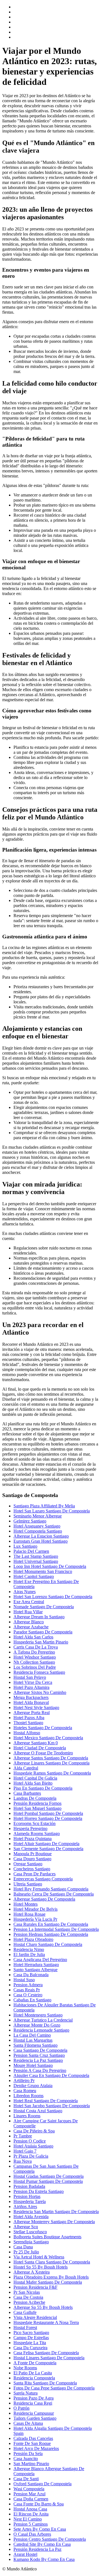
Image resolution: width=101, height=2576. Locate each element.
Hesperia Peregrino (30, 1828)
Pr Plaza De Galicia (31, 2156)
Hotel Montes (26, 1904)
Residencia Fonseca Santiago (39, 1672)
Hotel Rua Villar (28, 1612)
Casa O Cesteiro (28, 1995)
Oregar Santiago (28, 1864)
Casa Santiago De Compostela (40, 2050)
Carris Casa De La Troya (36, 1647)
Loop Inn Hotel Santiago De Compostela (50, 1566)
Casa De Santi (26, 2479)
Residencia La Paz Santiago (38, 2060)
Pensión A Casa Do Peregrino (40, 2070)
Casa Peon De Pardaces (35, 1874)
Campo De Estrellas (31, 2338)
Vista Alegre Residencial (35, 2317)
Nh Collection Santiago (34, 1662)
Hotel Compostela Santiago (38, 1531)
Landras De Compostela (35, 1798)
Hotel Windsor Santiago (35, 1657)
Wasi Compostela (29, 2489)
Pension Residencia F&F (35, 2287)
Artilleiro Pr (24, 2080)
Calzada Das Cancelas (33, 2438)
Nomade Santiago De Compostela (44, 1607)
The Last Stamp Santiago (36, 1556)
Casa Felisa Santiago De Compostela (46, 2353)
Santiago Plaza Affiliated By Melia (44, 1506)
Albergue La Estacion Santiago (41, 1536)
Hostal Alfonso (27, 1733)
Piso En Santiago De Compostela (43, 1788)
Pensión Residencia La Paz (37, 2549)
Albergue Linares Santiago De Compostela (51, 1763)
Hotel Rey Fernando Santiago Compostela (51, 1889)
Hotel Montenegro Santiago (38, 2015)
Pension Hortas (27, 2196)
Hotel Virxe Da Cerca (33, 1682)
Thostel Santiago (28, 1723)
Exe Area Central (29, 1602)
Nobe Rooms (25, 2368)
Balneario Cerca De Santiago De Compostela (54, 1894)
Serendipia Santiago (31, 2242)
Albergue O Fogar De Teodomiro (43, 1753)
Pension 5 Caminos (31, 2524)
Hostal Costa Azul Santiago (38, 2111)
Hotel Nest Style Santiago (36, 1707)
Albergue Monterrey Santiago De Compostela (54, 2222)
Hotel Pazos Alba (29, 1718)
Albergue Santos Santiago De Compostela (51, 1758)
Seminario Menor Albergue (38, 1516)
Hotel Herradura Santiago (36, 1965)
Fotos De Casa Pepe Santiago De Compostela (54, 2388)
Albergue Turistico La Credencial (43, 2020)
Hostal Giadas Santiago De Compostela (49, 2176)
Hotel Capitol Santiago (34, 1576)
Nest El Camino (28, 2519)
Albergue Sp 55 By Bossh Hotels (43, 2307)
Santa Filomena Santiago (35, 2045)
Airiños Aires (25, 2206)
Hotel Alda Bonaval (31, 1702)
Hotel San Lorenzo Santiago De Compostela (53, 1597)
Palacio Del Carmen (31, 1551)
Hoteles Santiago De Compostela (43, 1728)
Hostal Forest (25, 2327)
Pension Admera (28, 1985)
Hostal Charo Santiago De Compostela (48, 1944)
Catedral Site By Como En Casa (42, 2544)
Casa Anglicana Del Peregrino (40, 1960)
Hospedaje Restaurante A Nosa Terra (46, 2322)
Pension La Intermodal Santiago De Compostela (56, 1929)
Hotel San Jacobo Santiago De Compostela (52, 2106)
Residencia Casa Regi (33, 2403)
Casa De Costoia (28, 2297)
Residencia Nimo (29, 1949)
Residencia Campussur (34, 2413)
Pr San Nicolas (27, 2292)
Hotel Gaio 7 (25, 2151)
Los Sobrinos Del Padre (35, 1667)
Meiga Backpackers (31, 1697)
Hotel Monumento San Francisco (43, 1571)
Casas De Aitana (28, 2423)
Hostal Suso (24, 1980)
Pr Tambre (23, 2136)
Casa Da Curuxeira (30, 2348)
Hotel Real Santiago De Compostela (46, 2101)
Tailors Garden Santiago (35, 2418)
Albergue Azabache (31, 1627)
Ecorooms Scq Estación (35, 1823)
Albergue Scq (26, 2227)
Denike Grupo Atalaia (33, 2086)
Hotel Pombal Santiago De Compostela (48, 1813)
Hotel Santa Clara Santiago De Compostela (52, 2262)
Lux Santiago (25, 1546)
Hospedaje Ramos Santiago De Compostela (52, 1773)
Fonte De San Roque (32, 2443)
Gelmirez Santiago (30, 1521)
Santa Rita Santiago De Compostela (45, 2383)
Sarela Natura (26, 2393)
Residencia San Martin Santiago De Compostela (56, 2212)
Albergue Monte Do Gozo (37, 2025)
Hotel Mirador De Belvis (35, 1909)
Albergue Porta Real (32, 1713)
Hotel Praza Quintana (33, 1839)
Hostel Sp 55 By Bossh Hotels (41, 2267)
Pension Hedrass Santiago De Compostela (51, 1934)
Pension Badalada (29, 2186)
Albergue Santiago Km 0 (36, 1743)
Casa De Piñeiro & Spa (34, 2131)
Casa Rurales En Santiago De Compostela (51, 1924)
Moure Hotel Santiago (33, 2065)
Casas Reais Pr (27, 1990)
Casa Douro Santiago (32, 1859)
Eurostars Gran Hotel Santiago (41, 1541)
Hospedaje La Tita (30, 2343)
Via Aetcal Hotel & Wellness (39, 2257)
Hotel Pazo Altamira (31, 1687)
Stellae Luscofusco (30, 2232)
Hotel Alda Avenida (31, 2217)
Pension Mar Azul (29, 2494)
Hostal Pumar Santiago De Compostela (48, 2181)
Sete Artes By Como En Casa (40, 2529)
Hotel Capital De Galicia (35, 1778)
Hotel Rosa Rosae (29, 1914)
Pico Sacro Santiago (31, 2333)
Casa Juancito (26, 2459)
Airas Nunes (25, 1592)
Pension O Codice (30, 2141)
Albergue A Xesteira (32, 2272)
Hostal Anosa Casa (30, 2509)
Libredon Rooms (28, 2096)
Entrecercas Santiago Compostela (43, 1879)
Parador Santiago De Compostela (43, 1632)
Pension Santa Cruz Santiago (39, 2055)
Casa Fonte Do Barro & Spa (39, 2504)
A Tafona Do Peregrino (34, 1652)
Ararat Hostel (25, 2554)
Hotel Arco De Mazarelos (36, 2448)
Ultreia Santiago (28, 1884)
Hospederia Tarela (30, 2201)
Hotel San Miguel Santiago (37, 1808)
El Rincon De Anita (31, 2514)
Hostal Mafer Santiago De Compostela (48, 2282)
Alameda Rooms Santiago (37, 1833)
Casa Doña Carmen (31, 2499)
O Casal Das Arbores (32, 2534)
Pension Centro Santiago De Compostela (50, 2539)
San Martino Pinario (31, 2464)
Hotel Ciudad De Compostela (40, 1748)
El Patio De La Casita (33, 2373)
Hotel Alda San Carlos (33, 1637)
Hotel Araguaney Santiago (37, 1526)
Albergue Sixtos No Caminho (40, 1692)
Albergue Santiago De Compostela (44, 1899)
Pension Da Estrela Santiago (39, 2191)
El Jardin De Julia (29, 1954)
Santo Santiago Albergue (35, 1970)
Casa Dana (23, 2247)
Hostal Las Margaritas (33, 2040)
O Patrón (21, 2408)
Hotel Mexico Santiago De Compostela (48, 1738)
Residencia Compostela (34, 2378)
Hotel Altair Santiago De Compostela (46, 1844)
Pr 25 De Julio (26, 2252)
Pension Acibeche (29, 2302)
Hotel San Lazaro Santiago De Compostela (52, 1511)
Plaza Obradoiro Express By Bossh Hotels (51, 2277)
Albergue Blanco (29, 1622)
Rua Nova (23, 2161)
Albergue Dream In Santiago (39, 1617)
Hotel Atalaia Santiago (33, 2146)
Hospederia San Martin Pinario (41, 1642)
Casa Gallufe (25, 2312)
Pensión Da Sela (28, 2453)
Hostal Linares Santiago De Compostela (49, 2358)
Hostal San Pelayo (30, 1677)
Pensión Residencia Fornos (37, 1803)
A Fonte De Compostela (35, 2363)
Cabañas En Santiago (32, 2000)
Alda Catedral (26, 1768)
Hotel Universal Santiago (36, 1561)
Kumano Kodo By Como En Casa (44, 2559)
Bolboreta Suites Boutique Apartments (47, 2237)
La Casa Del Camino (32, 2035)
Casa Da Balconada (31, 1975)
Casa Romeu (25, 2091)
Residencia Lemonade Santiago (41, 2030)
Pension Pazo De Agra (34, 2398)
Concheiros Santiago (32, 1869)
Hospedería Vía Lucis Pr (35, 1919)
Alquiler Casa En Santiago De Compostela (51, 2075)
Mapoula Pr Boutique (33, 1854)
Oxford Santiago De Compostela (43, 2484)
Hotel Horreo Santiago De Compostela (48, 1818)
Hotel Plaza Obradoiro (33, 1939)
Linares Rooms (27, 2116)
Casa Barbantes (27, 1793)
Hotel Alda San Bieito (33, 1783)
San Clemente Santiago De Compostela (48, 1849)
